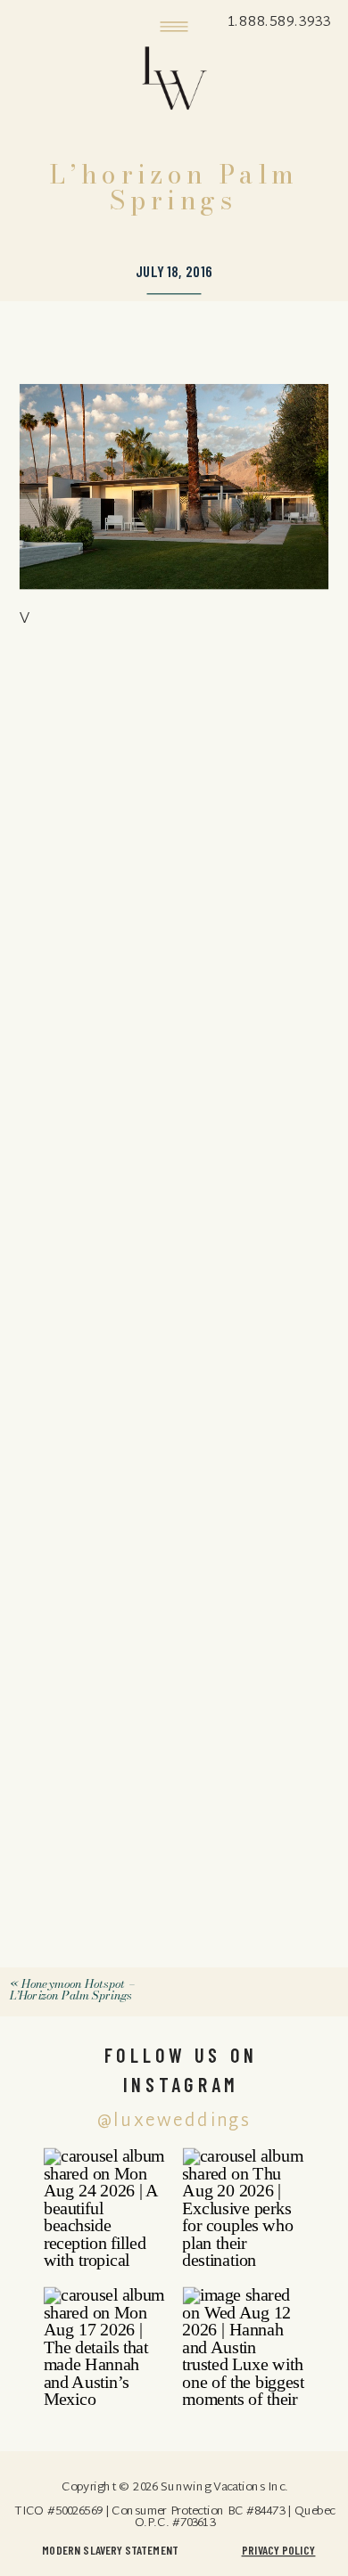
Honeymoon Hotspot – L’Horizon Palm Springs (71, 1989)
